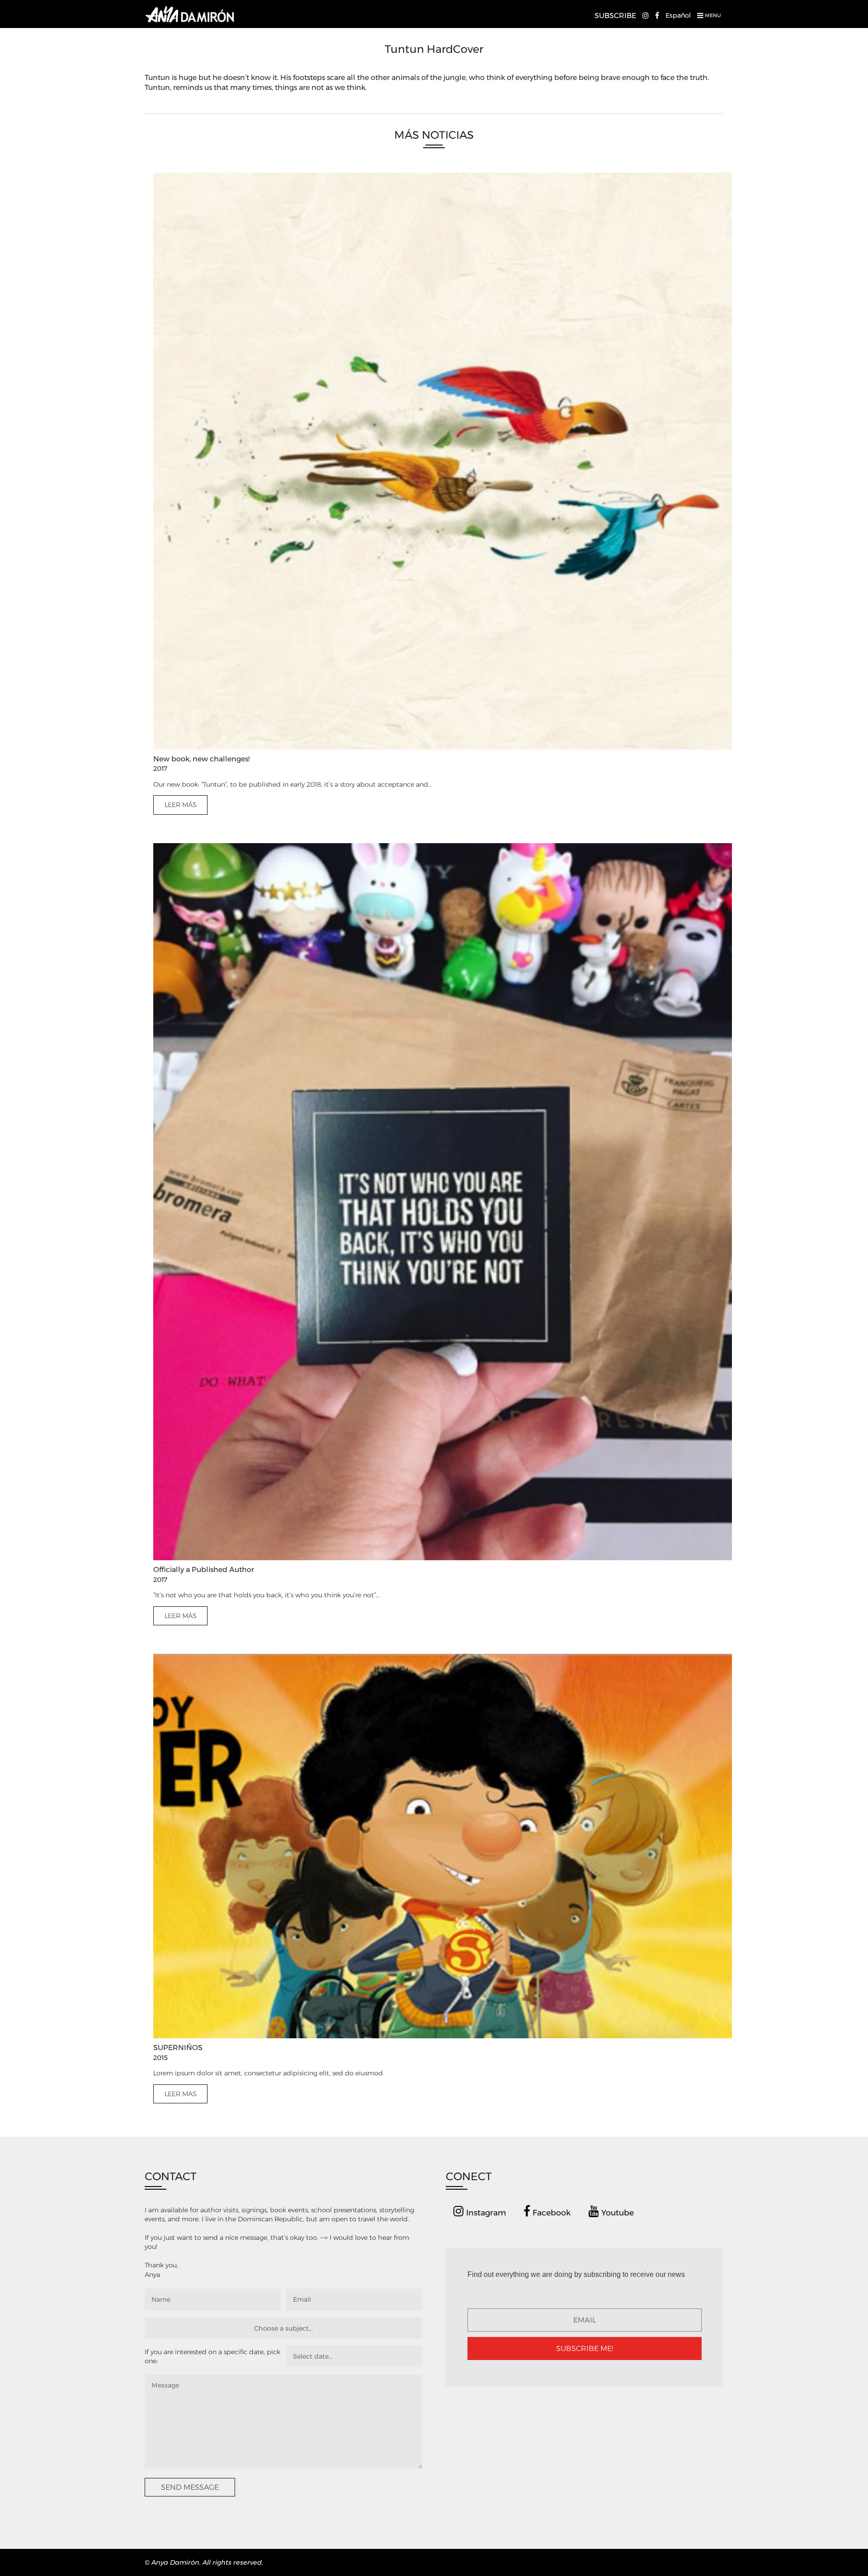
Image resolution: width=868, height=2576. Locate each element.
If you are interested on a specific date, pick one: (212, 2356)
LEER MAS (181, 2094)
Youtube (616, 2212)
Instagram (485, 2212)
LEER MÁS (181, 805)
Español (678, 15)
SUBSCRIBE (615, 16)
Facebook (550, 2212)
